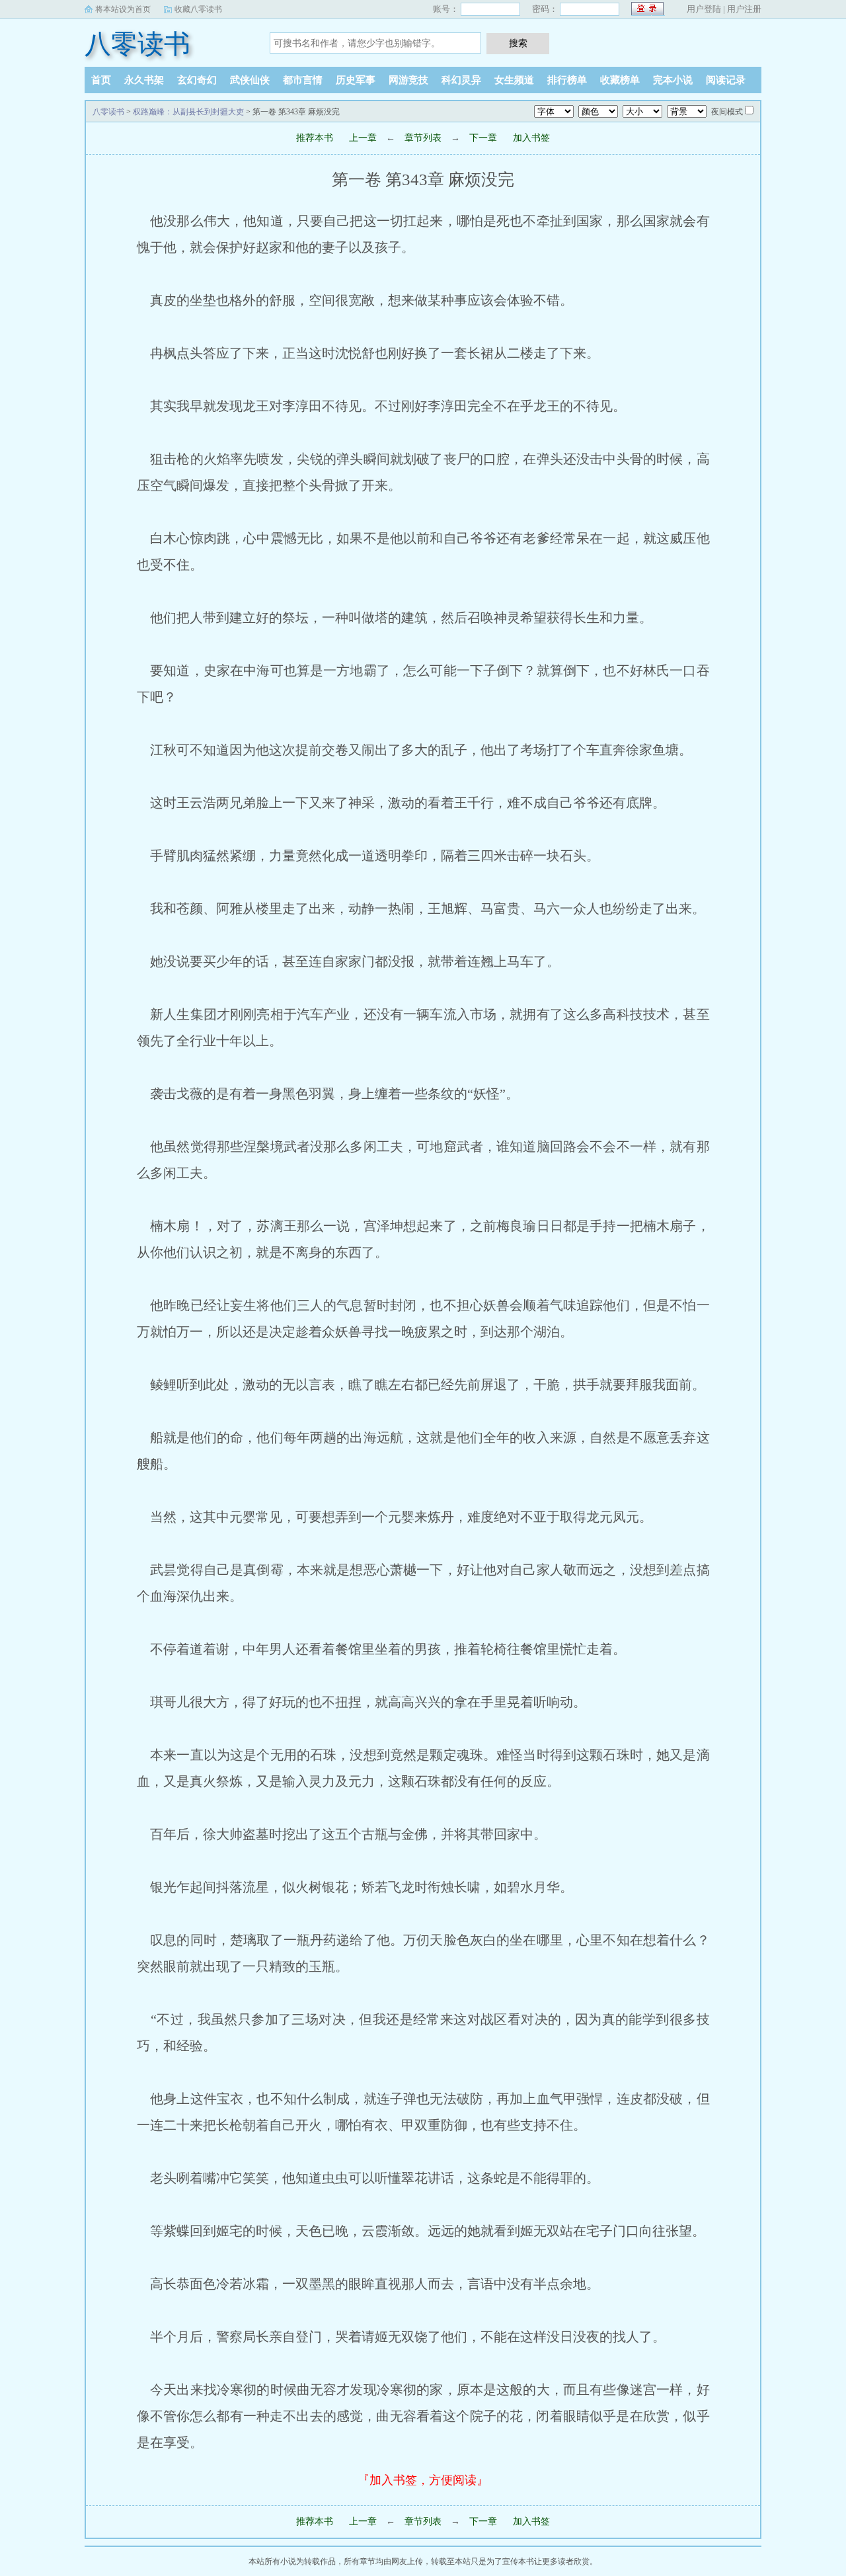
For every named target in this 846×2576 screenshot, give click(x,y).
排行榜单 (567, 80)
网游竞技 (408, 80)
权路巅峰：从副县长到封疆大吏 (188, 112)
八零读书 (137, 44)
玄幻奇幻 (197, 80)
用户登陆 (704, 9)
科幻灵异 (461, 80)
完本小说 (673, 80)
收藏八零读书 (198, 9)
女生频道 (514, 80)
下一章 (483, 138)
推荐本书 (315, 138)
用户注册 (744, 9)
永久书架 (144, 80)
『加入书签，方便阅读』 (423, 2480)
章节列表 (423, 138)
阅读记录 (726, 80)
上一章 (363, 138)
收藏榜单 (620, 80)
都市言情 (303, 80)
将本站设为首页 (123, 9)
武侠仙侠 (250, 80)
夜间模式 (727, 112)
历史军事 (356, 80)
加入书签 (531, 138)
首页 (101, 80)
